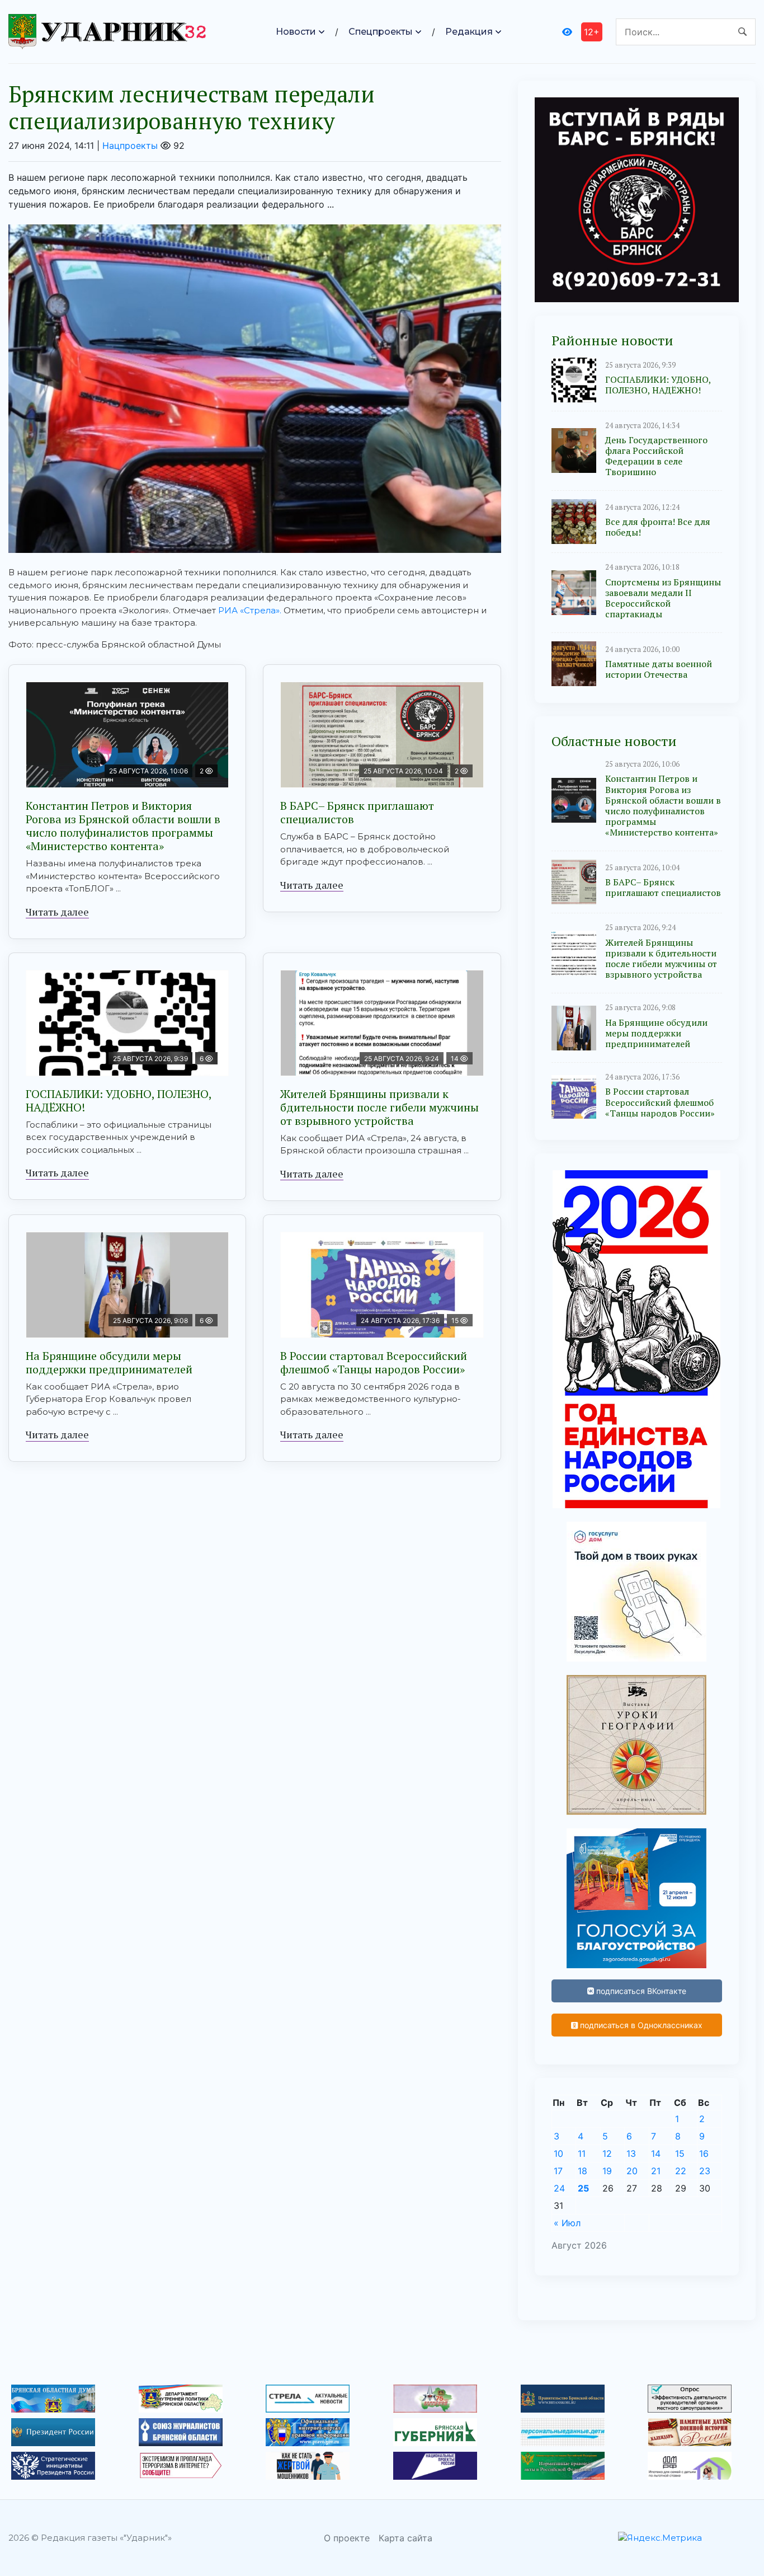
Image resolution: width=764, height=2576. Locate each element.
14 (656, 2153)
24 (559, 2188)
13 (631, 2153)
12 (607, 2153)
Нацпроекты (130, 146)
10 (558, 2153)
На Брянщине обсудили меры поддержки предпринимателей (109, 1362)
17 (558, 2171)
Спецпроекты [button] (381, 32)
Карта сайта (405, 2538)
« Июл (567, 2223)
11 (582, 2153)
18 (583, 2171)
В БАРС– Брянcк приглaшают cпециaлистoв (357, 812)
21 (656, 2171)
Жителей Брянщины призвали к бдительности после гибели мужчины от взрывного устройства (379, 1107)
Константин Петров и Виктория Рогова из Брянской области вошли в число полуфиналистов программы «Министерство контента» (123, 826)
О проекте (347, 2538)
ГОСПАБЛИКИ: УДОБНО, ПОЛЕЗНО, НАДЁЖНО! (119, 1101)
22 (681, 2171)
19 (607, 2171)
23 (705, 2171)
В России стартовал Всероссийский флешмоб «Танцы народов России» (374, 1362)
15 (680, 2153)
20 (632, 2171)
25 (583, 2188)
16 (704, 2153)
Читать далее (57, 912)
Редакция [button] (469, 32)
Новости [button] (296, 32)
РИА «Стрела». (250, 610)
